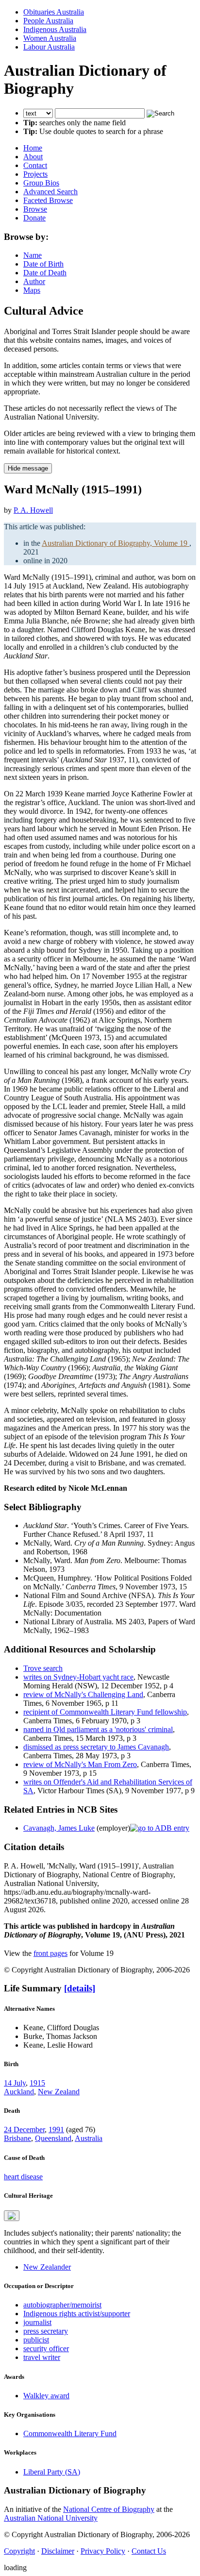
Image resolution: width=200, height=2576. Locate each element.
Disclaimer (58, 2551)
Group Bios (41, 183)
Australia (89, 2138)
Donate (34, 218)
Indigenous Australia (55, 29)
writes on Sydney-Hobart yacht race (78, 1677)
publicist (36, 2340)
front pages (50, 1953)
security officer (46, 2349)
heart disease (23, 2177)
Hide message (28, 468)
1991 (56, 2130)
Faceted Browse (48, 200)
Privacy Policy (103, 2551)
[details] (80, 1988)
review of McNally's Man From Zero (80, 1764)
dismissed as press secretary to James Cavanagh (96, 1747)
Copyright (19, 2551)
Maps (32, 290)
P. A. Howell (33, 510)
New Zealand (59, 2092)
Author (34, 281)
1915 (37, 2083)
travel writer (42, 2357)
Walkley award (46, 2396)
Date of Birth (43, 264)
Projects (35, 174)
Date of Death (45, 273)
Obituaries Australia (54, 12)
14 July (15, 2083)
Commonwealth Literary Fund (70, 2433)
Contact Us (149, 2551)
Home (33, 148)
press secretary (46, 2331)
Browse (35, 209)
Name (33, 255)
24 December (24, 2130)
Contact (35, 165)
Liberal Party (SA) (52, 2472)
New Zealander (47, 2267)
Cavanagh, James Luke (59, 1828)
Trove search (43, 1668)
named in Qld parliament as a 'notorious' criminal (98, 1729)
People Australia (48, 21)
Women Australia (50, 38)
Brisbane (17, 2138)
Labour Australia (49, 47)
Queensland (53, 2138)
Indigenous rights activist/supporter (77, 2314)
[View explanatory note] (12, 2216)
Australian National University (51, 2518)
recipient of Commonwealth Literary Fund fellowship (105, 1712)
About (33, 157)
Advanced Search (50, 192)
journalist (37, 2322)
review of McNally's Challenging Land (83, 1694)
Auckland (19, 2092)
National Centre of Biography (109, 2509)
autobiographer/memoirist (62, 2305)
